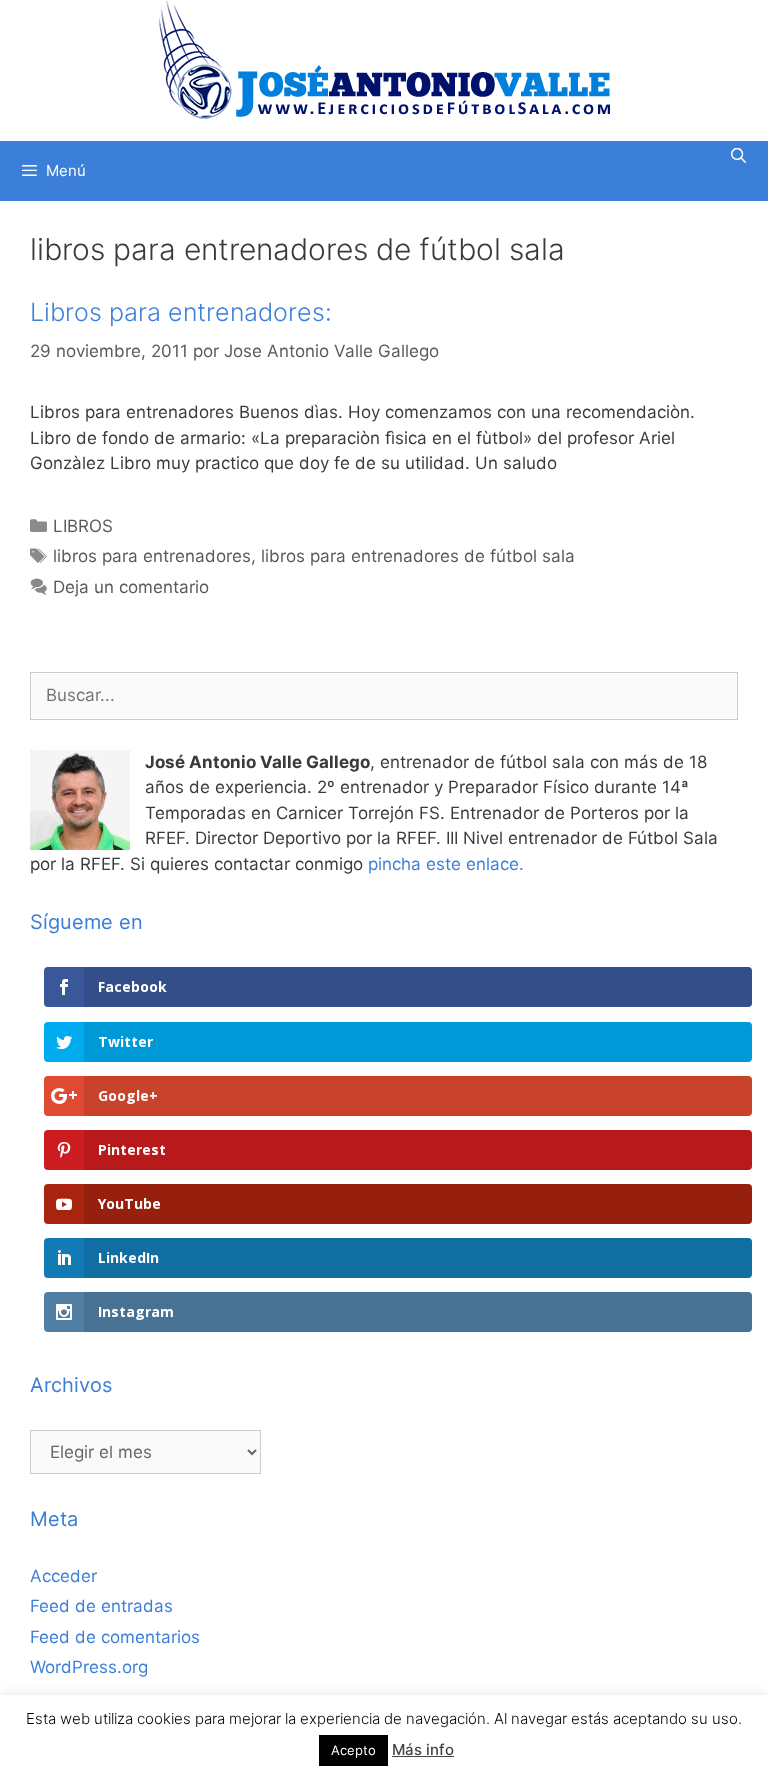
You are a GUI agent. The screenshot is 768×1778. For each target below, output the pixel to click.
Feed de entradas (101, 1606)
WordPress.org (89, 1667)
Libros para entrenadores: (181, 312)
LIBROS (83, 526)
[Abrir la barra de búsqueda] (738, 156)
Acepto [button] (353, 1750)
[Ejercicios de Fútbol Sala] (384, 59)
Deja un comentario (131, 587)
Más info (423, 1749)
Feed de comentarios (115, 1637)
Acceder (63, 1576)
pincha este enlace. (446, 864)
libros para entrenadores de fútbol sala (418, 556)
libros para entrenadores (152, 556)
